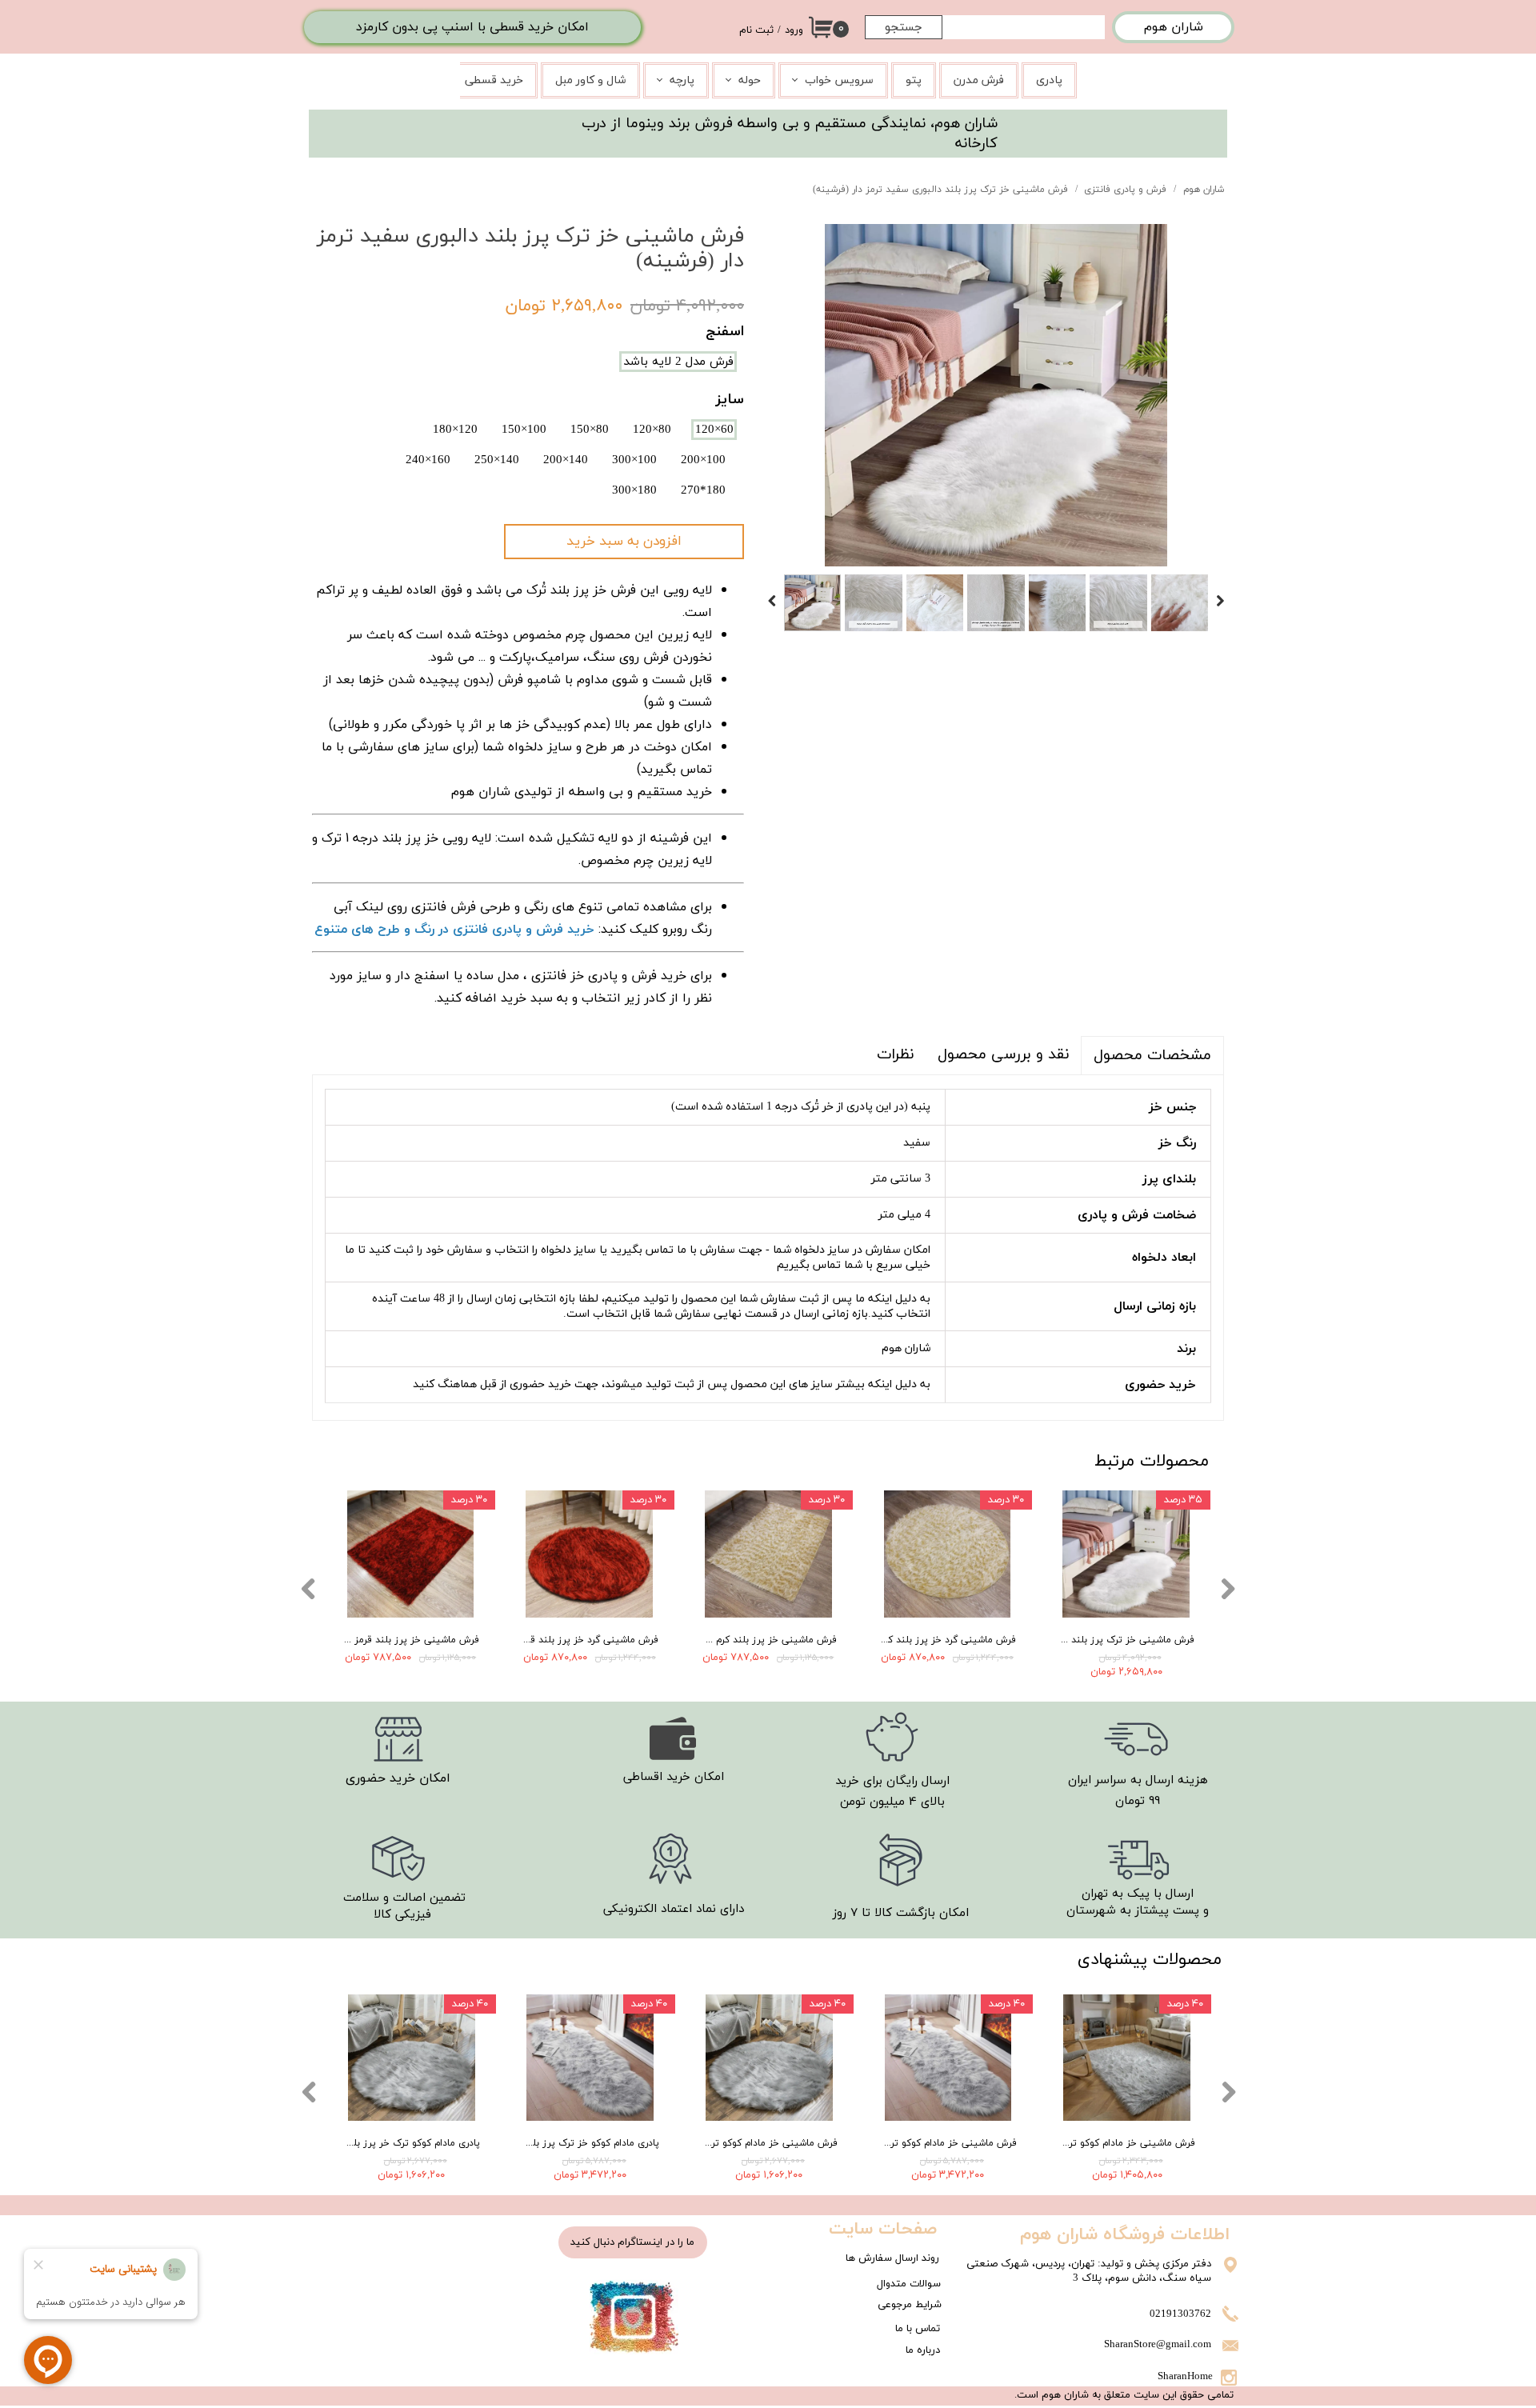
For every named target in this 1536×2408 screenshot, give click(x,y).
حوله (750, 80)
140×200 (566, 460)
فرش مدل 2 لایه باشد (678, 362)
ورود (794, 30)
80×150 (590, 430)
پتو (914, 80)
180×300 (634, 490)
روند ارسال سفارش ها (892, 2258)
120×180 (455, 430)
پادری (1049, 80)
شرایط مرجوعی (910, 2305)
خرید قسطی (494, 80)
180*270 (703, 490)
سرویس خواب (839, 80)
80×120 (652, 430)
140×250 (497, 460)
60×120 (714, 430)
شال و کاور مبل (590, 80)
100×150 (524, 430)
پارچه (682, 80)
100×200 (703, 460)
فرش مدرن (979, 80)
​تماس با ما (918, 2329)
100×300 (634, 460)
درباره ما (923, 2350)
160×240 (428, 460)
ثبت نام (756, 30)
